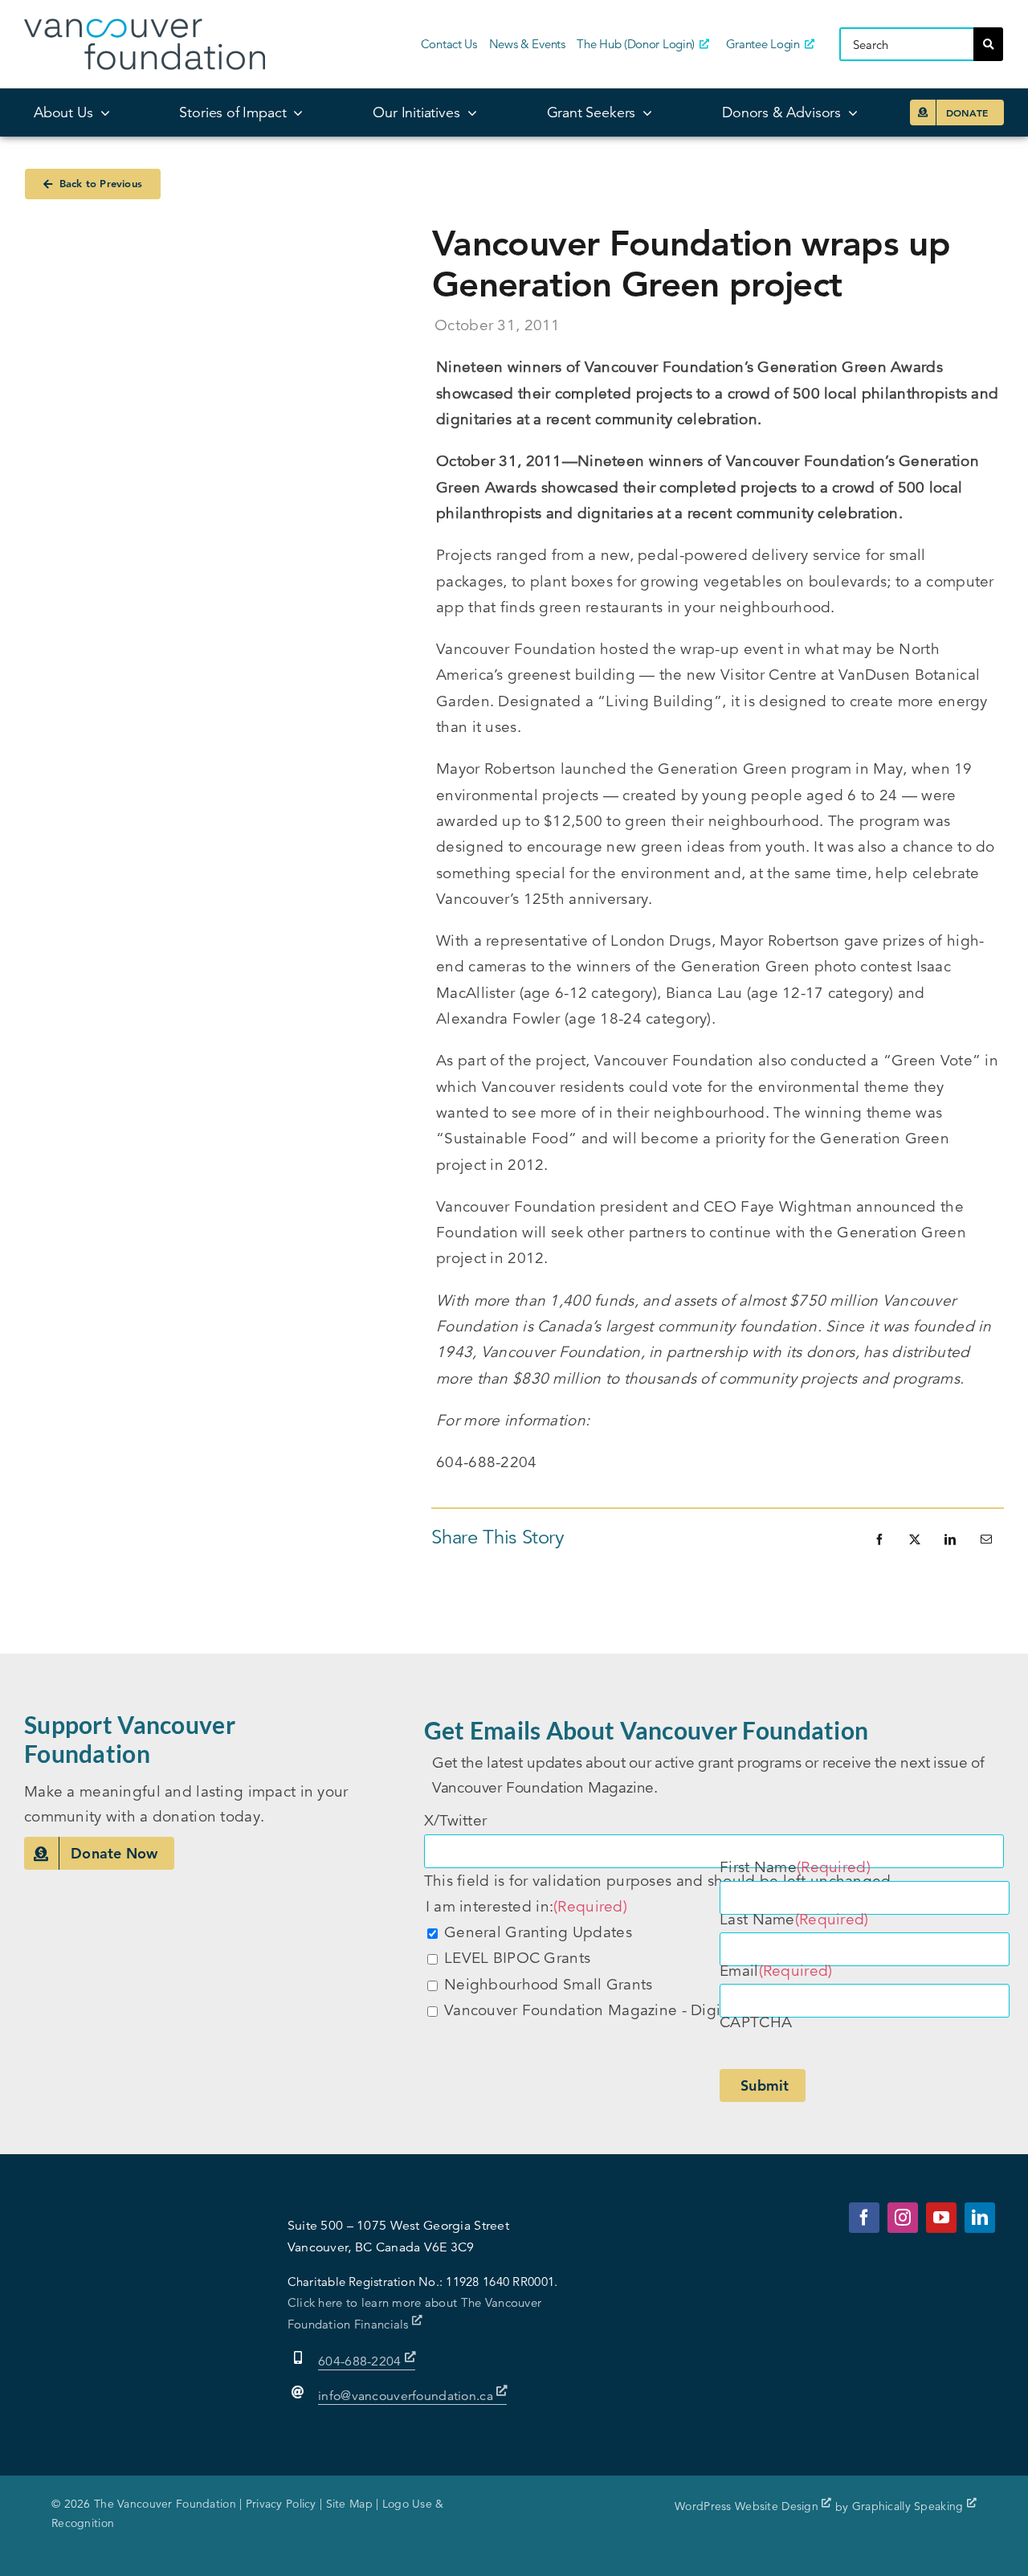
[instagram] (903, 2218)
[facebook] (864, 2218)
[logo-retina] (145, 26)
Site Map (349, 2504)
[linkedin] (980, 2218)
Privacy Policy (281, 2504)
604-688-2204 (361, 2361)
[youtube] (941, 2218)
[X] (915, 1539)
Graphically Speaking (910, 2506)
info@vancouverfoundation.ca (406, 2396)
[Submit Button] (988, 44)
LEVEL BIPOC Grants (517, 1958)
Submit (765, 2085)
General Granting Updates (538, 1932)
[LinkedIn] (950, 1539)
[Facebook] (879, 1539)
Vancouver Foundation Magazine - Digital (591, 2010)
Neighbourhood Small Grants (548, 1984)
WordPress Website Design (748, 2506)
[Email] (986, 1539)
